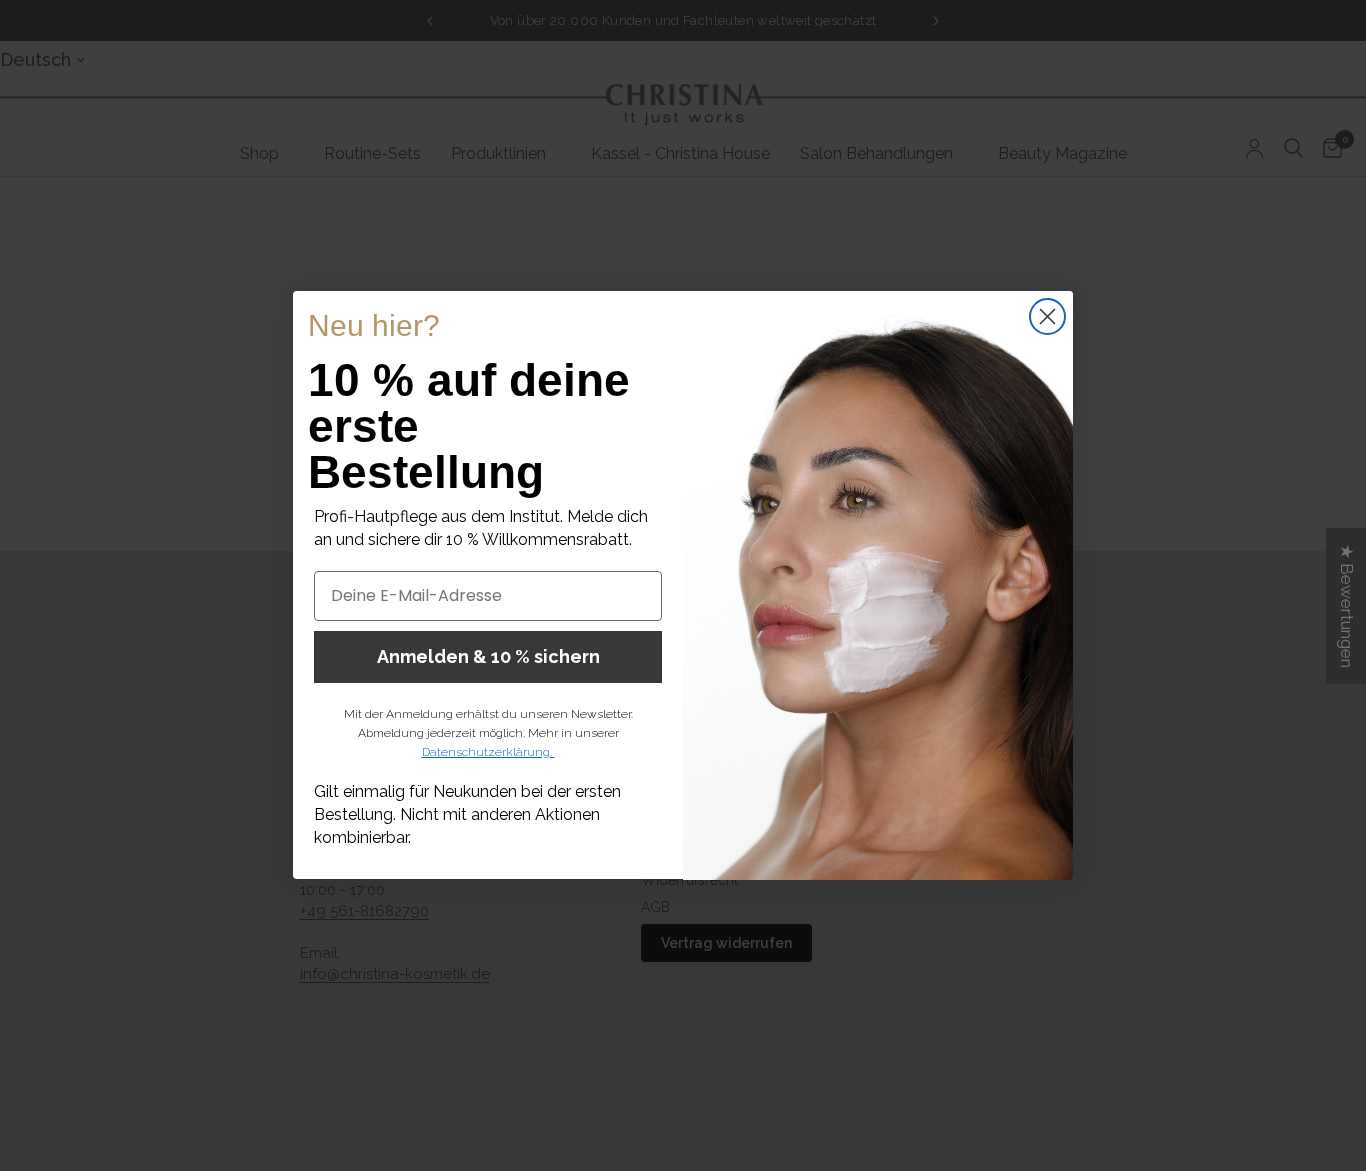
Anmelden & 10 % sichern (488, 656)
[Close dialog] (1047, 316)
